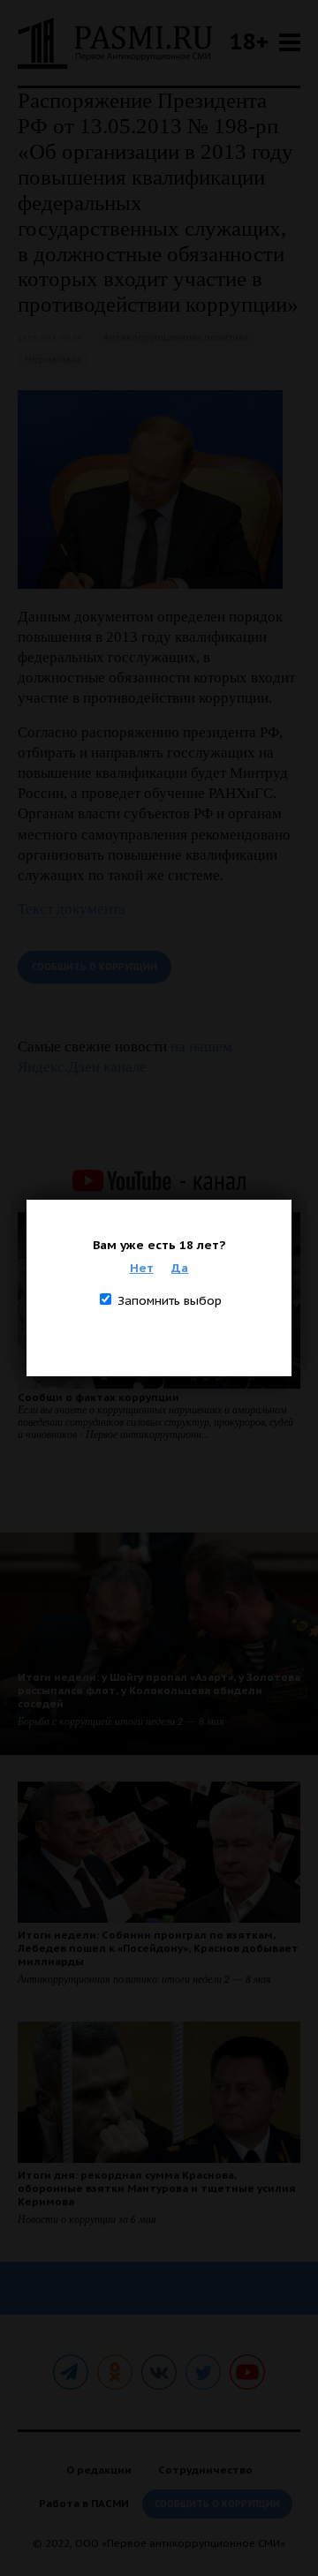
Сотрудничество (205, 2470)
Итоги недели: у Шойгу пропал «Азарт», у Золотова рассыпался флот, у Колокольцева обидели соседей (159, 1690)
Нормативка (53, 360)
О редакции (99, 2470)
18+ (249, 41)
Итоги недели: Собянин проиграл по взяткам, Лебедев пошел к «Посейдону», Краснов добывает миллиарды (158, 1948)
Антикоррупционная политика (176, 338)
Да (180, 1268)
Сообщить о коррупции (95, 967)
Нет (142, 1268)
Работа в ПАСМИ (84, 2503)
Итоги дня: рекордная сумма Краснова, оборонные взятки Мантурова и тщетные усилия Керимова (157, 2188)
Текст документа (72, 909)
